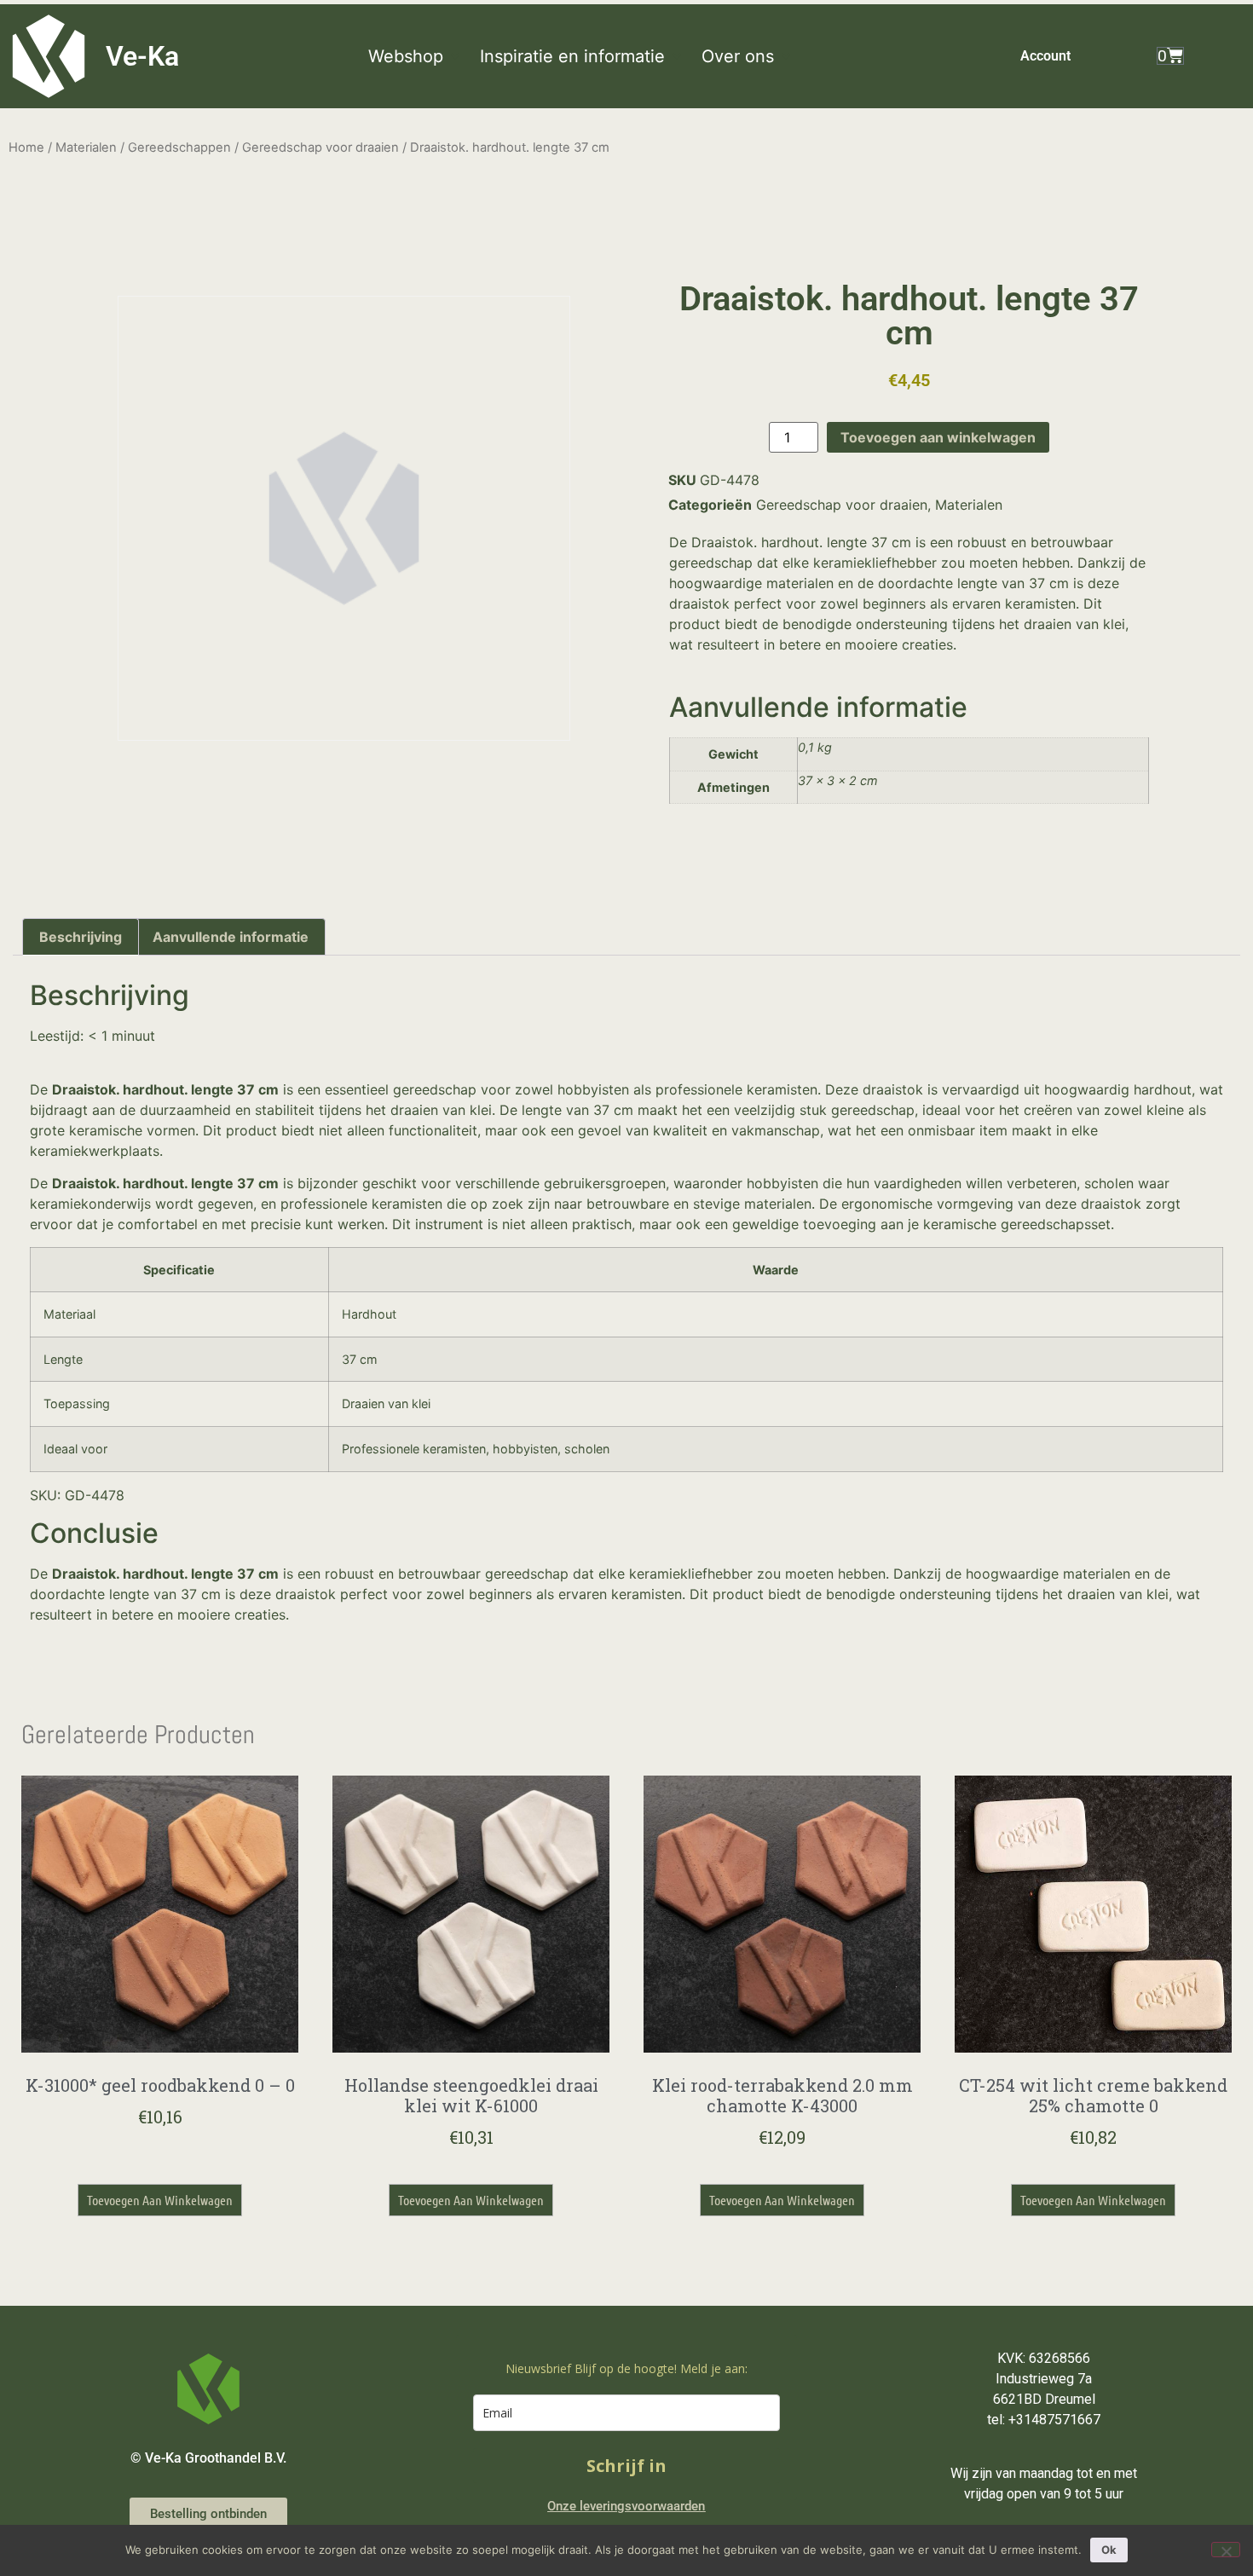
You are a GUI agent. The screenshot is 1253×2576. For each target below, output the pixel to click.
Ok (1109, 2550)
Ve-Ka (142, 56)
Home (26, 147)
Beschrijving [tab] (81, 937)
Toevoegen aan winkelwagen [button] (160, 2200)
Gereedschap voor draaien (320, 147)
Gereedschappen (179, 147)
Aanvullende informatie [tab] (231, 937)
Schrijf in (626, 2466)
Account (1045, 56)
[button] (416, 56)
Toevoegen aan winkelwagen (938, 437)
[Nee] (1226, 2550)
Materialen (86, 147)
